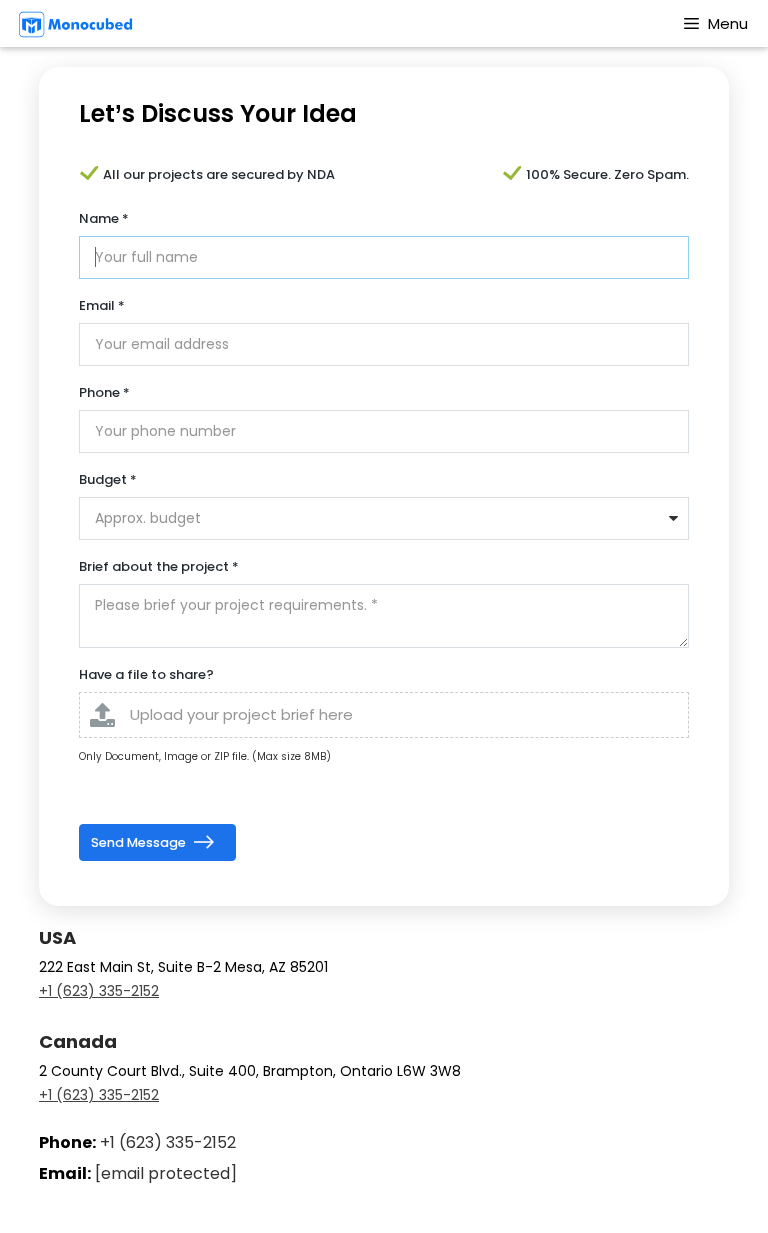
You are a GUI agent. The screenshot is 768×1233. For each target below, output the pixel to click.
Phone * (104, 392)
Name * (104, 218)
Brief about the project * (159, 566)
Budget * (108, 479)
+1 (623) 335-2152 (99, 991)
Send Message (140, 842)
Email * (102, 305)
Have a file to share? (146, 674)
